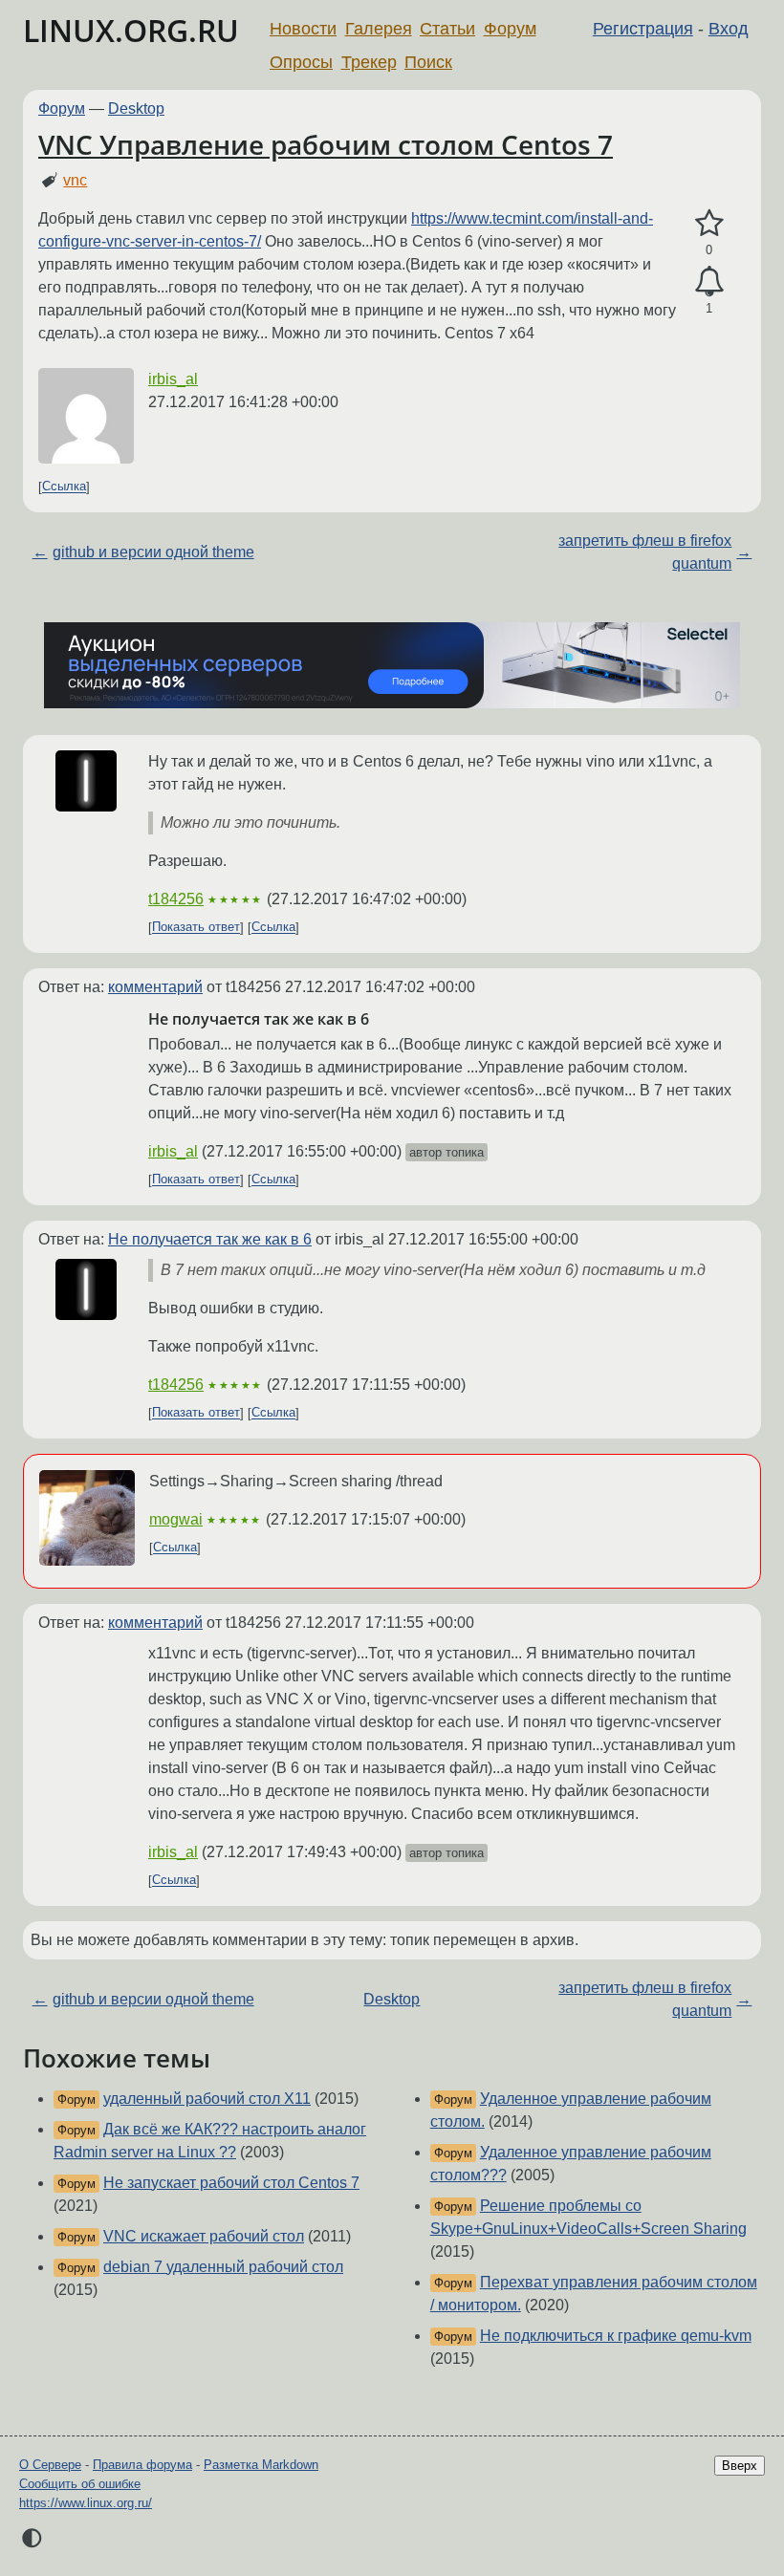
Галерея (379, 29)
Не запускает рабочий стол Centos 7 (231, 2183)
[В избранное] (709, 224)
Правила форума (142, 2465)
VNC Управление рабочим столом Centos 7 (326, 144)
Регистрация (643, 29)
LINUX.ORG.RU (131, 30)
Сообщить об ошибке (80, 2484)
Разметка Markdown (261, 2465)
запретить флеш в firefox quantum (645, 552)
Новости (303, 29)
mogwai (176, 1519)
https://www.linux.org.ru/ (86, 2503)
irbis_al (173, 379)
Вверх (740, 2466)
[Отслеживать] (709, 282)
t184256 (176, 899)
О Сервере (50, 2465)
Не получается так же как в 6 (210, 1239)
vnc (75, 180)
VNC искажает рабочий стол (204, 2236)
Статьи (447, 29)
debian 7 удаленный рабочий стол (223, 2267)
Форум (510, 29)
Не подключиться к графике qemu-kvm (616, 2336)
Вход (729, 29)
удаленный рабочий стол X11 (207, 2099)
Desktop (136, 108)
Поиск (428, 62)
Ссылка (64, 487)
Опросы (301, 62)
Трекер (369, 62)
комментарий (155, 987)
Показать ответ (196, 928)
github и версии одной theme (153, 552)
